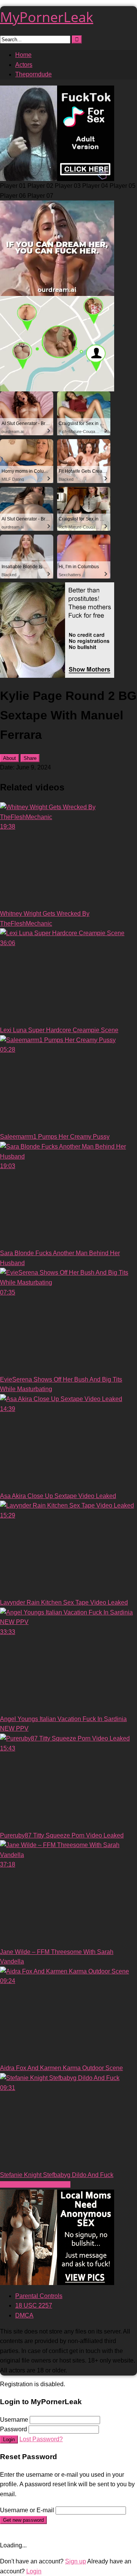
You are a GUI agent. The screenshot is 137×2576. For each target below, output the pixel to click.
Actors (24, 65)
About (10, 758)
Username (14, 2420)
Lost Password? (41, 2439)
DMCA (24, 2315)
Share (30, 758)
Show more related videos (35, 2184)
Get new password (23, 2520)
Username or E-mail (27, 2510)
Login (9, 2439)
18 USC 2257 (34, 2305)
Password (14, 2429)
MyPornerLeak (47, 17)
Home (23, 55)
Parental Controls (39, 2296)
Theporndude (33, 74)
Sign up (76, 2561)
